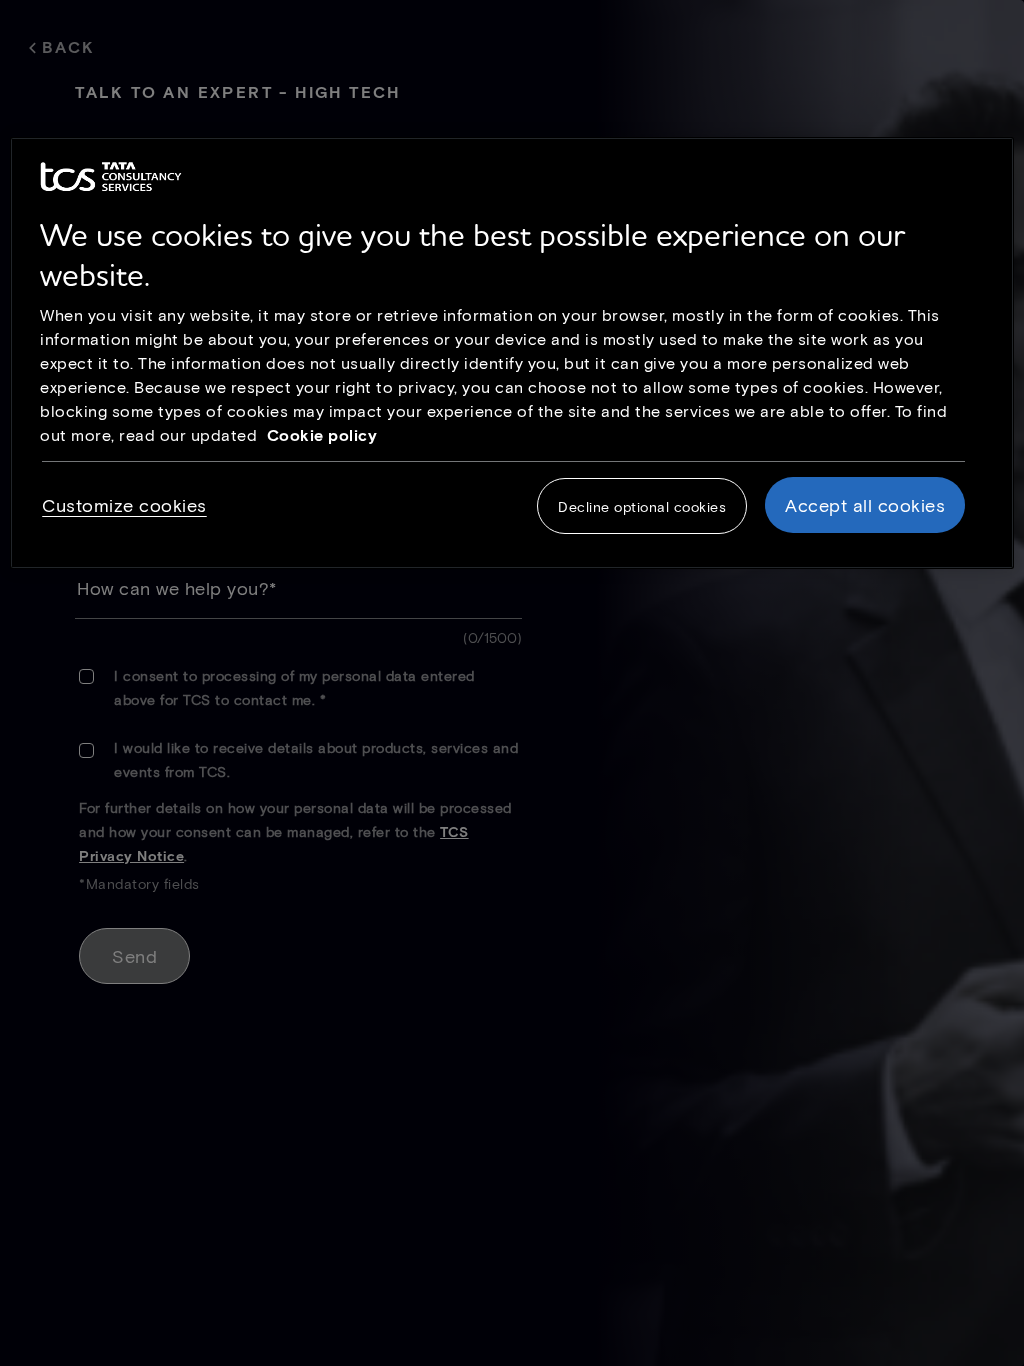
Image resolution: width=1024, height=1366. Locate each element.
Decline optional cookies (642, 506)
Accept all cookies (865, 505)
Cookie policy (322, 434)
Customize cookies (124, 505)
